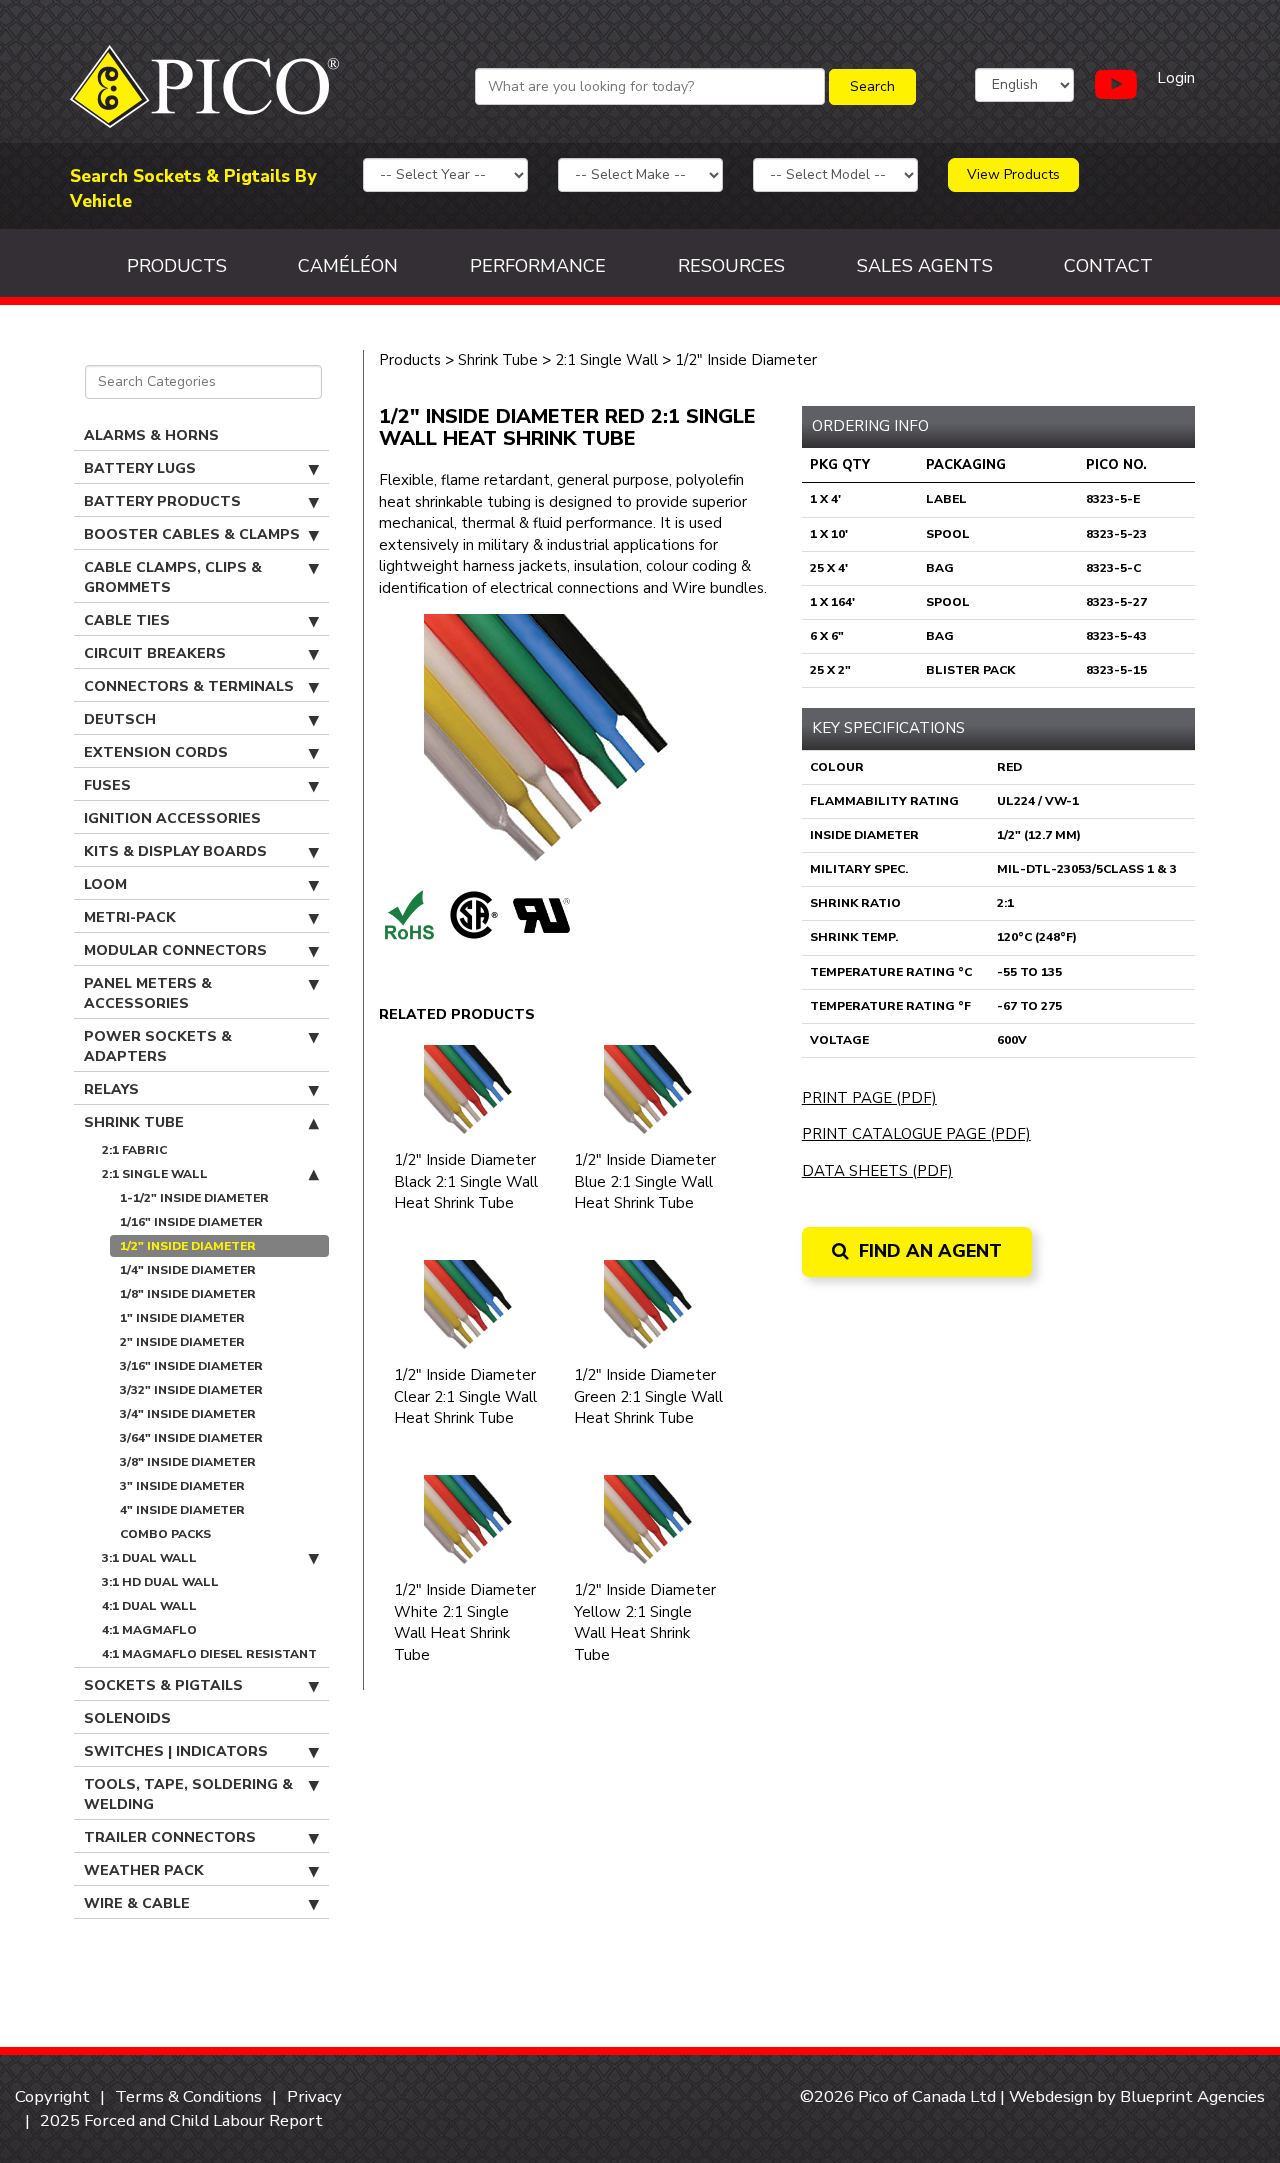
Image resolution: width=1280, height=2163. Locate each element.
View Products (1013, 174)
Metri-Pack (130, 917)
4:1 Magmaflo (149, 1630)
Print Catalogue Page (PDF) (916, 1134)
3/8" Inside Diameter (188, 1462)
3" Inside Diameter (182, 1486)
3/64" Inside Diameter (191, 1438)
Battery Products (162, 501)
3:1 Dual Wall (149, 1558)
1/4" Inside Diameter (188, 1270)
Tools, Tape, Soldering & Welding (188, 1794)
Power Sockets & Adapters (158, 1046)
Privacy (314, 2096)
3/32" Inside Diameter (191, 1390)
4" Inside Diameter (182, 1510)
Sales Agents (925, 266)
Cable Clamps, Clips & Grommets (173, 577)
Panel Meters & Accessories (148, 993)
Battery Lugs (140, 468)
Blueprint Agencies (1192, 2096)
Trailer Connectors (170, 1837)
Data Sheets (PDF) (877, 1171)
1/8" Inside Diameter (188, 1294)
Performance (538, 266)
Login (1176, 78)
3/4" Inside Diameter (188, 1414)
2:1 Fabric (134, 1150)
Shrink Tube (134, 1122)
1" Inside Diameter (182, 1318)
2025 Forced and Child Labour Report (181, 2120)
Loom (105, 884)
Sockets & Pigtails (163, 1685)
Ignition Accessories (172, 818)
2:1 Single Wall (155, 1174)
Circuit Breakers (155, 653)
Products (177, 266)
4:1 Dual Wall (149, 1606)
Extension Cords (156, 752)
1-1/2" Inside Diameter (194, 1198)
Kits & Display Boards (175, 851)
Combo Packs (165, 1534)
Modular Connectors (175, 950)
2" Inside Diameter (182, 1342)
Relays (111, 1089)
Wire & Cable (137, 1903)
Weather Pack (144, 1870)
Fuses (107, 785)
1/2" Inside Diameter (188, 1246)
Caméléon (348, 266)
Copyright (52, 2096)
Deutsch (120, 719)
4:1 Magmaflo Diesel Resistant (209, 1654)
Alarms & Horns (151, 435)
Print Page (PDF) (869, 1098)
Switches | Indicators (176, 1751)
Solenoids (127, 1718)
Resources (731, 266)
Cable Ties (127, 620)
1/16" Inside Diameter (191, 1222)
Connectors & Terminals (189, 686)
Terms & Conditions (188, 2096)
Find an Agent (928, 1251)
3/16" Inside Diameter (191, 1366)
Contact (1108, 266)
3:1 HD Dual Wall (160, 1582)
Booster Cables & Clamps (192, 534)
